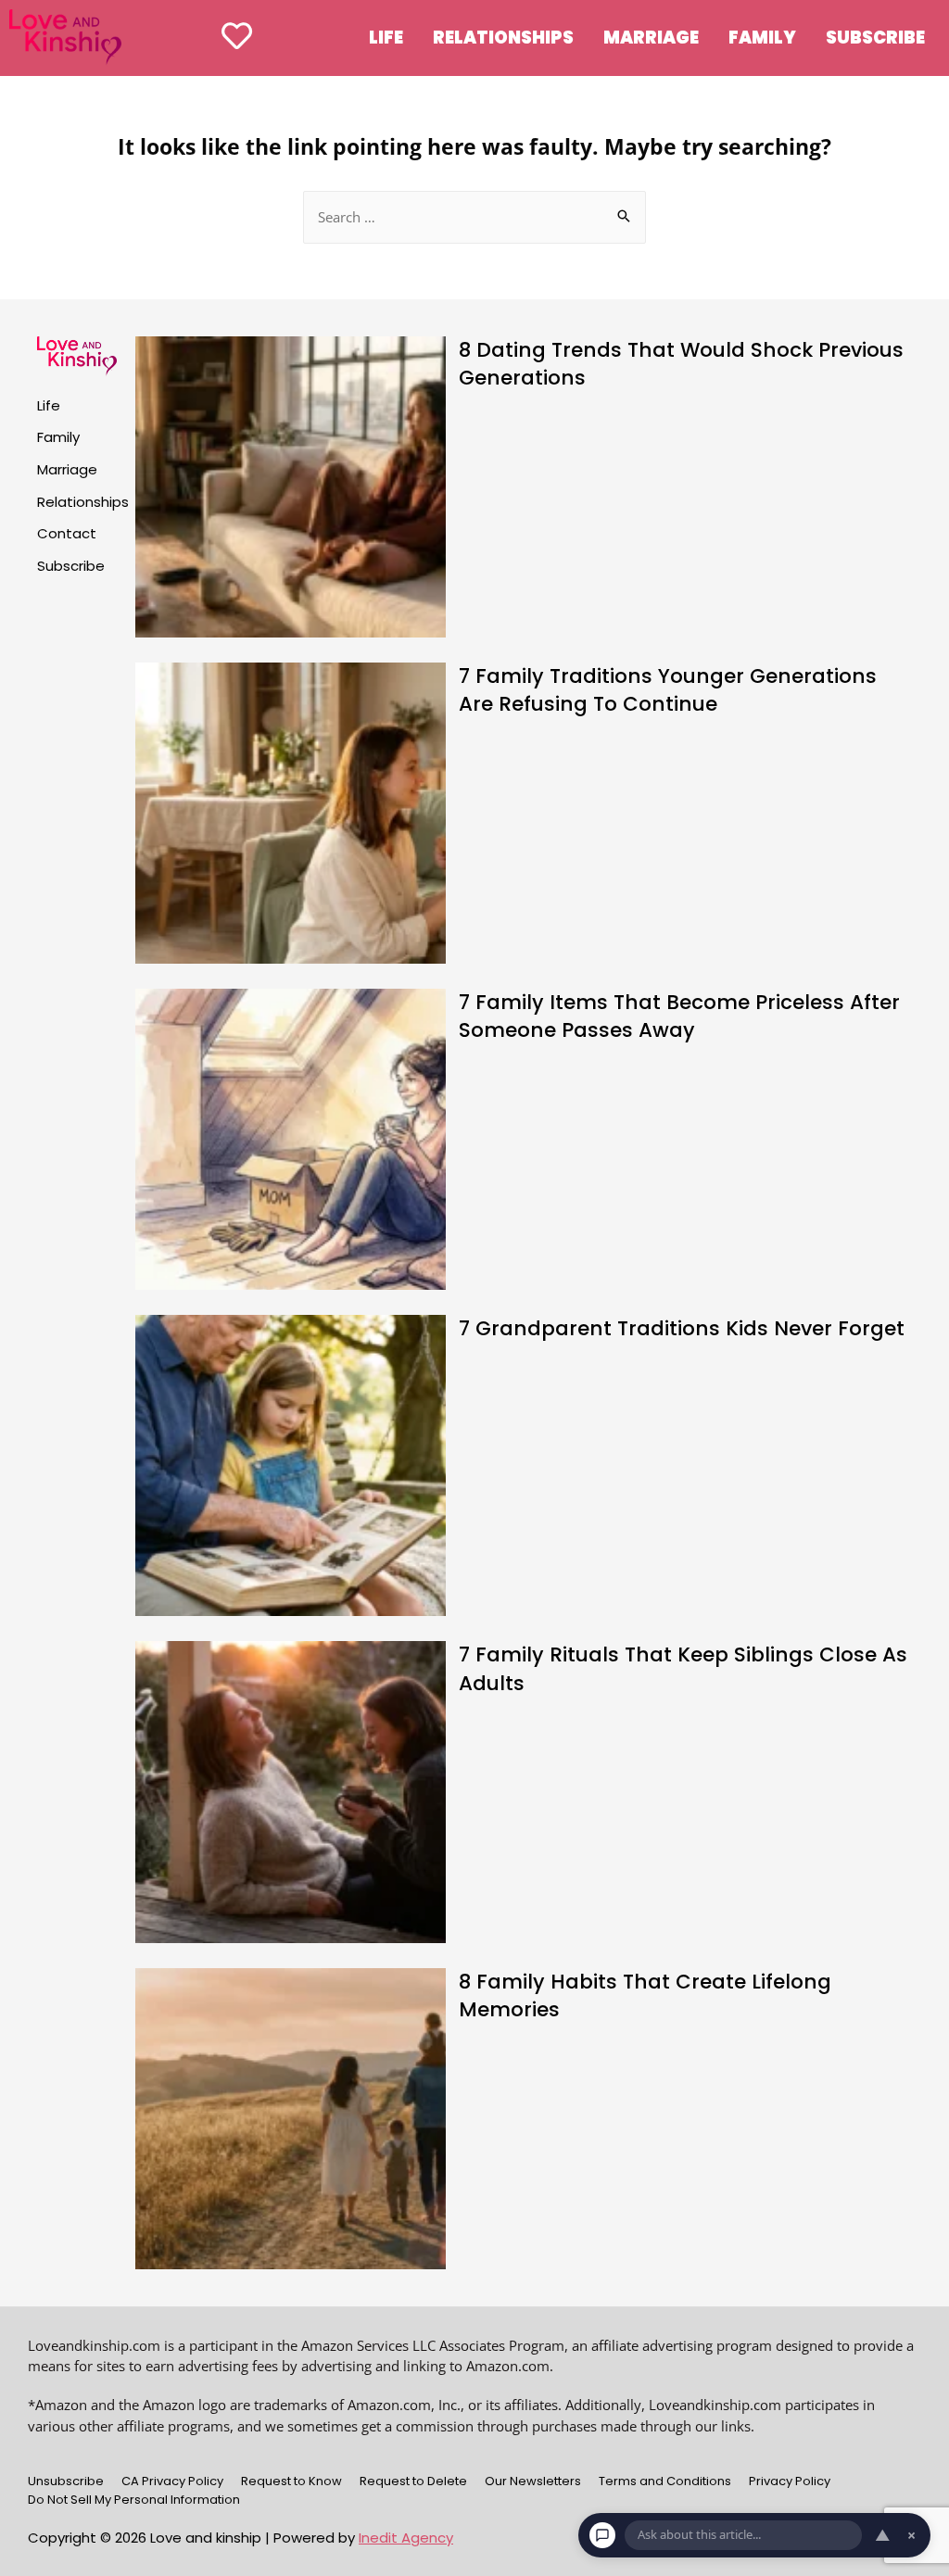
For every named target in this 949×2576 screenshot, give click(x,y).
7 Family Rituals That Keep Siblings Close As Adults (683, 1668)
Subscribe (875, 38)
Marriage (651, 38)
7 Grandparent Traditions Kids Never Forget (682, 1328)
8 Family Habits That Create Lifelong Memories (645, 1995)
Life (386, 38)
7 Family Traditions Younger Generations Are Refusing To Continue (668, 690)
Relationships (503, 38)
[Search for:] (474, 217)
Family (762, 38)
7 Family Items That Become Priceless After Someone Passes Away (679, 1016)
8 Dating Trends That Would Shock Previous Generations (681, 364)
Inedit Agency (406, 2538)
